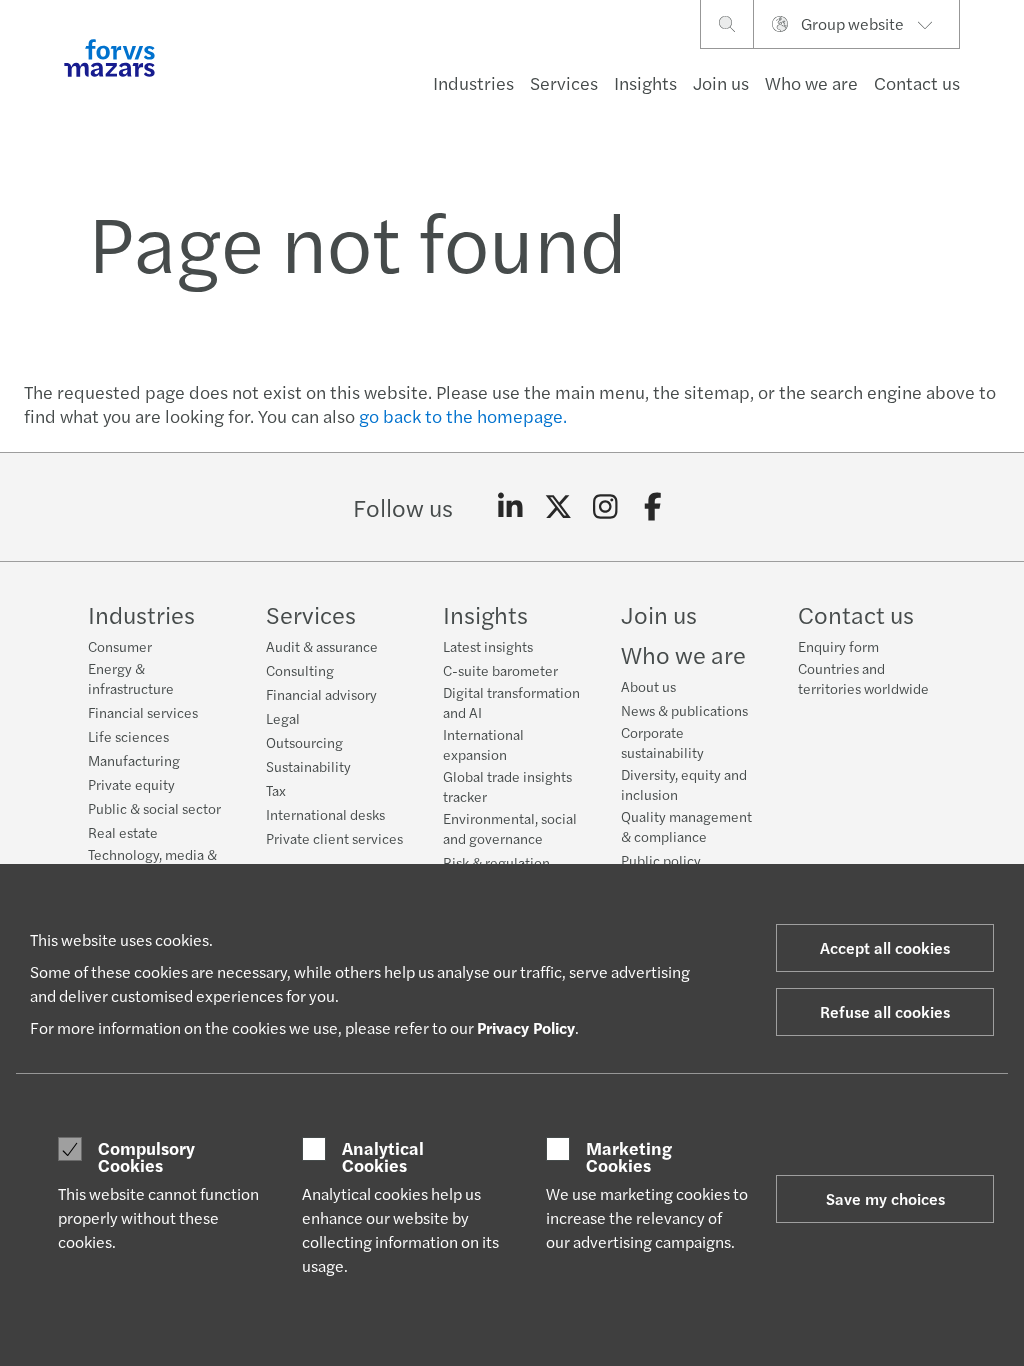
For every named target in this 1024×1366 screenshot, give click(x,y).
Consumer (120, 646)
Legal (283, 718)
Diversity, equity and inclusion (684, 784)
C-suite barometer (500, 670)
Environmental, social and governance (510, 828)
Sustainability (308, 766)
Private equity (131, 784)
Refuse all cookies (885, 1011)
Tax (276, 790)
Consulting (300, 670)
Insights (645, 82)
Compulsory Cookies (146, 1156)
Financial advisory (321, 694)
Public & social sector (154, 808)
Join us (721, 82)
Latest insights (488, 646)
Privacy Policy (526, 1027)
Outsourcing (304, 742)
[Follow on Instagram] (605, 507)
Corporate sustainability (662, 742)
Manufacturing (134, 760)
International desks (325, 814)
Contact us (917, 82)
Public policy (661, 860)
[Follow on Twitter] (558, 507)
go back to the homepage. (463, 415)
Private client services (334, 838)
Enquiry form (838, 646)
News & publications (684, 710)
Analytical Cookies (383, 1156)
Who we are (811, 82)
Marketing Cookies (629, 1156)
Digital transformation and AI (511, 702)
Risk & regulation (496, 862)
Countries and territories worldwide (863, 678)
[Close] (1002, 76)
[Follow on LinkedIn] (510, 507)
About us (648, 686)
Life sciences (128, 736)
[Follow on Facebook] (653, 507)
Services (564, 82)
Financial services (143, 712)
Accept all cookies (885, 947)
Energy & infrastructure (131, 678)
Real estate (123, 832)
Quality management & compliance (686, 826)
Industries (473, 82)
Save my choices (885, 1198)
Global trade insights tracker (507, 786)
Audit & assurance (322, 646)
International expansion (483, 744)
